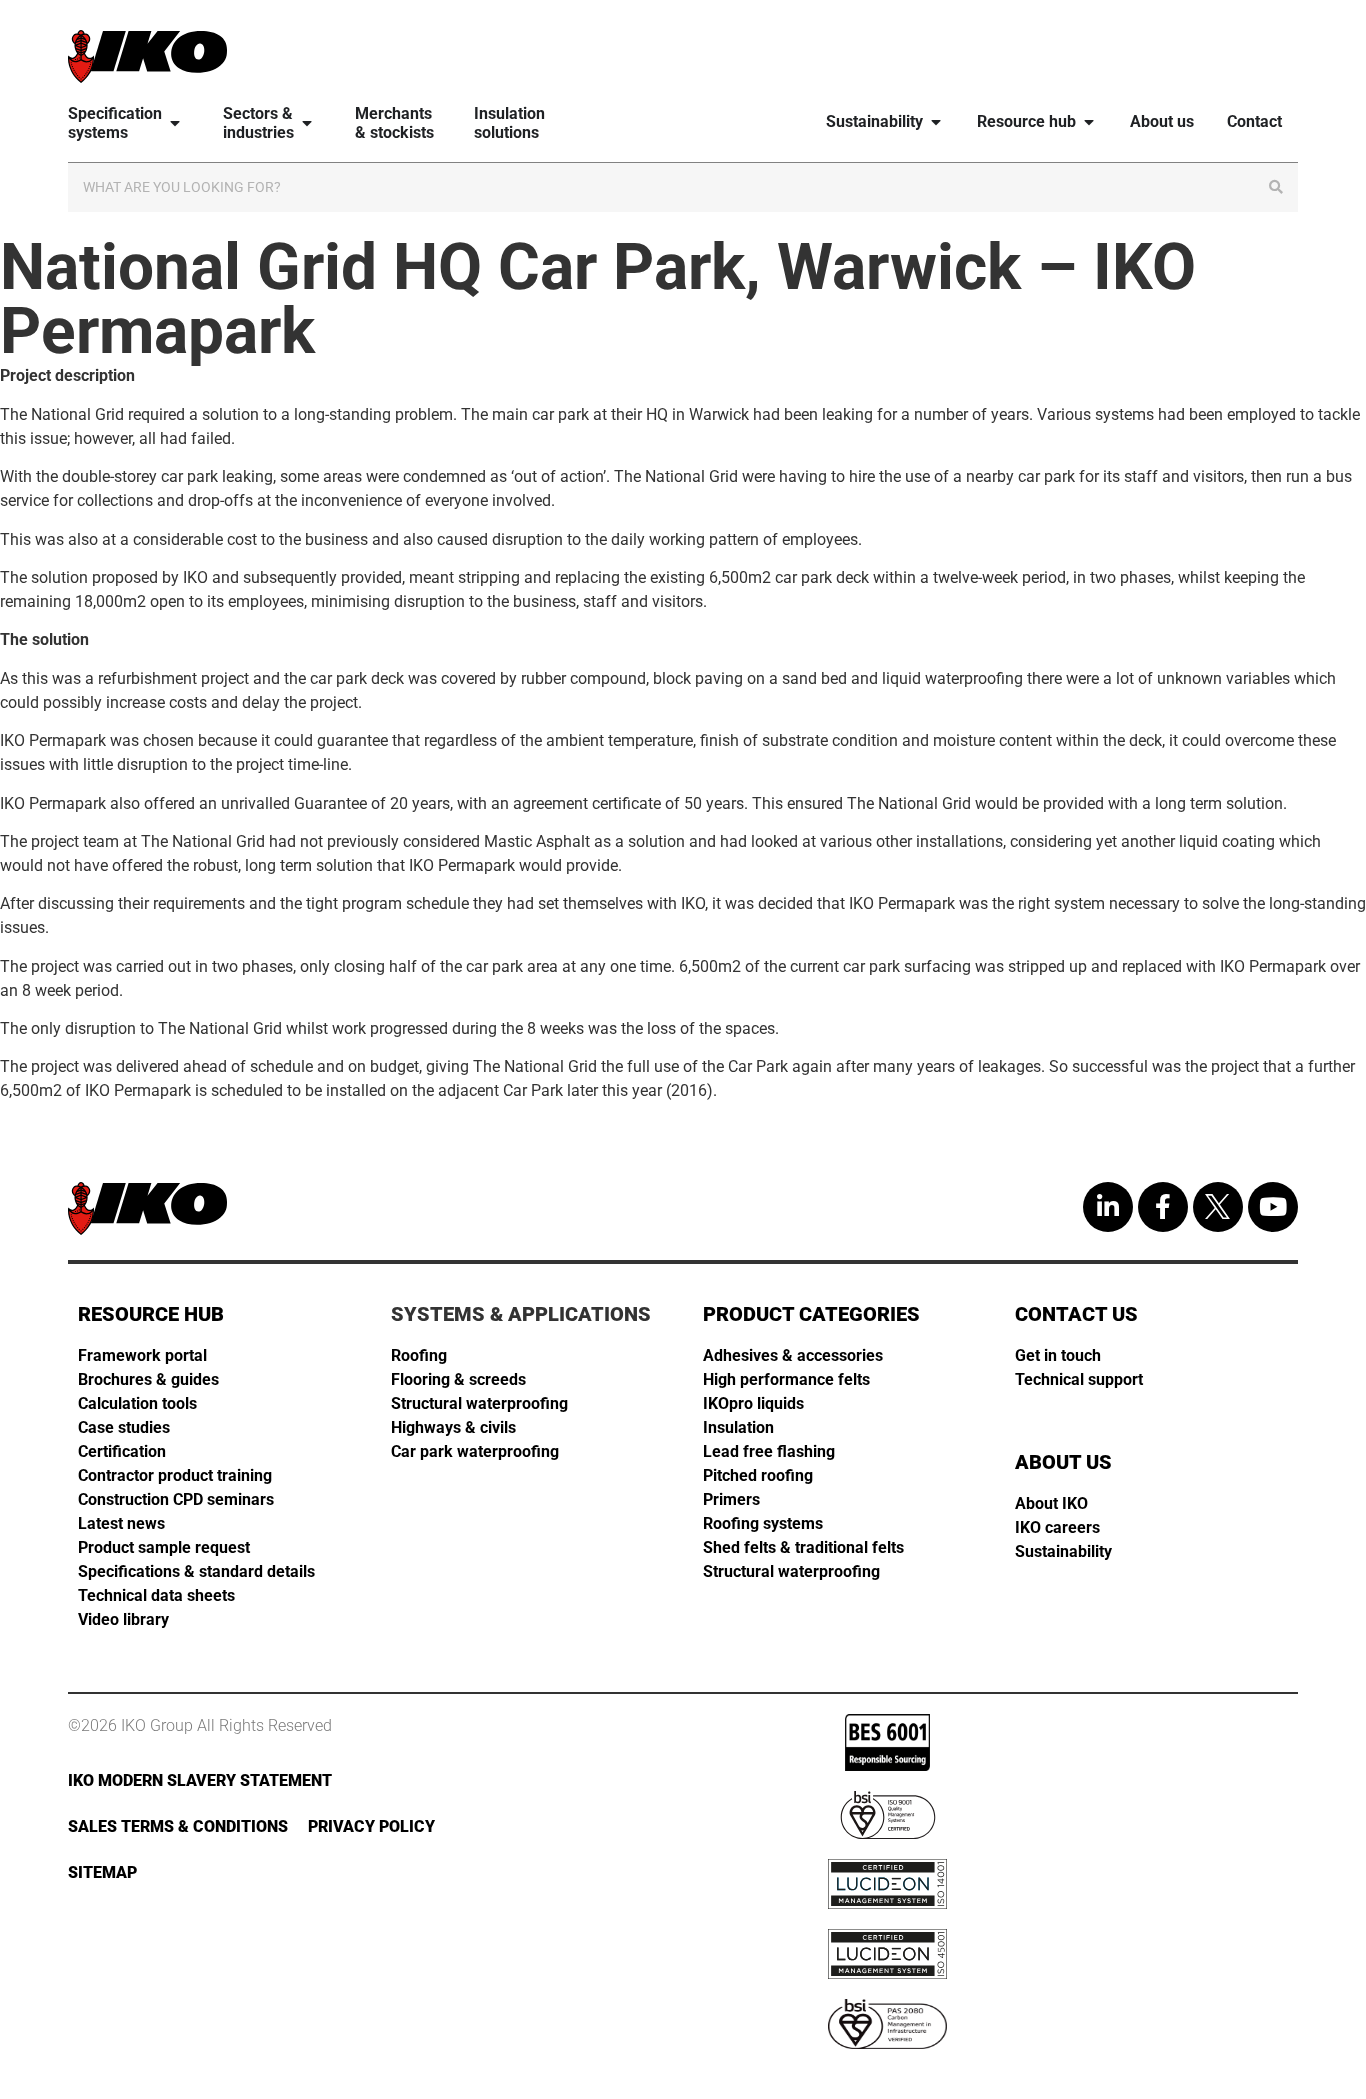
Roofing (419, 1355)
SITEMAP (102, 1872)
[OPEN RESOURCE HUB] (1089, 121)
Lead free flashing (769, 1451)
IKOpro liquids (753, 1403)
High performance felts (786, 1379)
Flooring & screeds (458, 1379)
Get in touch (1058, 1355)
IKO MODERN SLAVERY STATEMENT (200, 1780)
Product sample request (164, 1547)
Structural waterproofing (479, 1403)
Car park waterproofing (475, 1451)
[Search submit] (1276, 187)
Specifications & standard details (196, 1571)
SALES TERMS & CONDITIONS (178, 1826)
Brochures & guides (148, 1379)
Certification (122, 1451)
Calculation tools (137, 1403)
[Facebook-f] (1163, 1207)
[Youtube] (1273, 1207)
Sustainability (1063, 1551)
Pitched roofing (758, 1475)
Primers (731, 1499)
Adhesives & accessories (793, 1355)
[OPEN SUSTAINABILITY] (936, 121)
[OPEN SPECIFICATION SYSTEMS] (175, 123)
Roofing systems (763, 1523)
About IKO (1051, 1503)
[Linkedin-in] (1108, 1207)
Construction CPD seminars (176, 1499)
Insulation (738, 1427)
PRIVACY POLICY (371, 1826)
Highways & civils (453, 1427)
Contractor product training (175, 1475)
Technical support (1079, 1379)
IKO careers (1057, 1527)
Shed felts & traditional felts (803, 1547)
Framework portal (142, 1355)
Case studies (124, 1427)
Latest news (121, 1523)
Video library (123, 1619)
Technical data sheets (156, 1595)
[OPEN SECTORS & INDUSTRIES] (307, 123)
